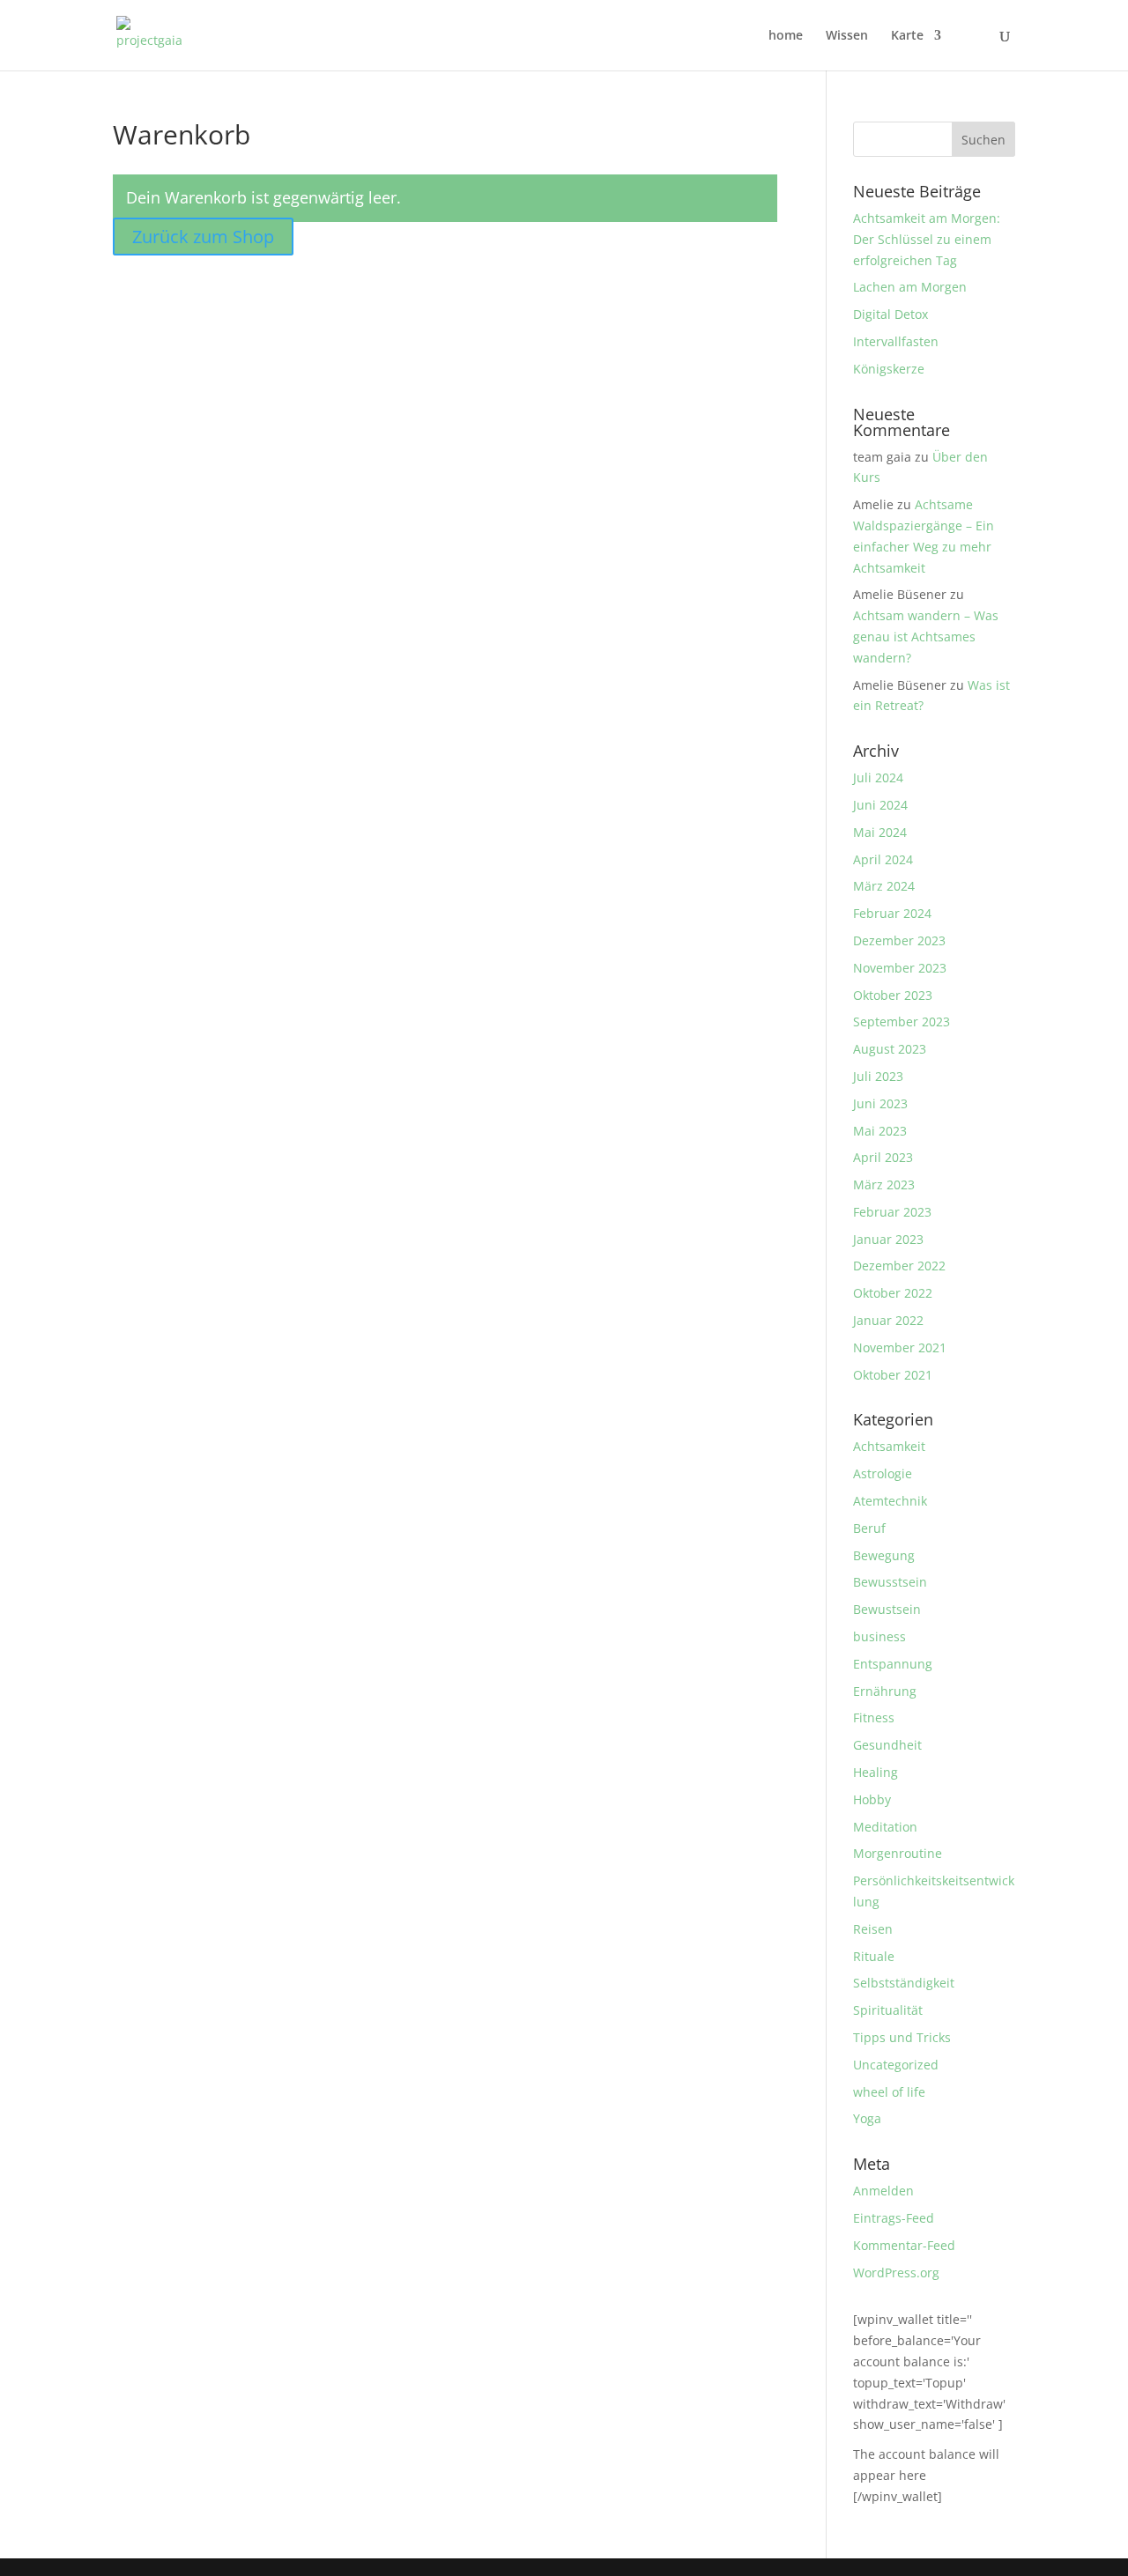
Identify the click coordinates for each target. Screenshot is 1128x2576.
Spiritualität (888, 2010)
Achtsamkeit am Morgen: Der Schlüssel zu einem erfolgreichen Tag (927, 239)
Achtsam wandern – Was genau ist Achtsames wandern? (926, 637)
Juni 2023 (880, 1103)
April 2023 (883, 1157)
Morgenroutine (898, 1853)
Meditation (885, 1827)
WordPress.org (896, 2273)
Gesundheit (887, 1745)
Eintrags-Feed (894, 2218)
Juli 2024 (878, 777)
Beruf (869, 1528)
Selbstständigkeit (904, 1983)
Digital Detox (891, 314)
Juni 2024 (880, 805)
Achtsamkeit (889, 1446)
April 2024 (883, 859)
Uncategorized (896, 2065)
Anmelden (883, 2191)
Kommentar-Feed (904, 2245)
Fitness (874, 1717)
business (879, 1636)
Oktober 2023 (893, 995)
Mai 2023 (880, 1131)
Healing (876, 1772)
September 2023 (902, 1022)
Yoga (867, 2118)
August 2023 (890, 1049)
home (786, 36)
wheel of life (889, 2092)
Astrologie (883, 1473)
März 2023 (884, 1184)
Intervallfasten (896, 341)
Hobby (872, 1799)
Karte (907, 36)
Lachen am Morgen (910, 287)
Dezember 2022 (899, 1266)
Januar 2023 (888, 1239)
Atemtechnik (890, 1501)
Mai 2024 (880, 832)
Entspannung (893, 1664)
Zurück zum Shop (203, 237)
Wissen (847, 36)
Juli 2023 (878, 1076)
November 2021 (900, 1347)
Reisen (873, 1929)
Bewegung (884, 1555)
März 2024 (884, 886)
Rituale (874, 1956)
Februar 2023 (892, 1212)
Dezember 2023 (899, 940)
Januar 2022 (888, 1320)
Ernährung (885, 1691)
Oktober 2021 (893, 1375)
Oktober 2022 (893, 1293)
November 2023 (900, 968)
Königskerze (889, 369)
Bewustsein (887, 1609)
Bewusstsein (890, 1582)
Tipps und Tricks (902, 2037)
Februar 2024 (892, 913)
